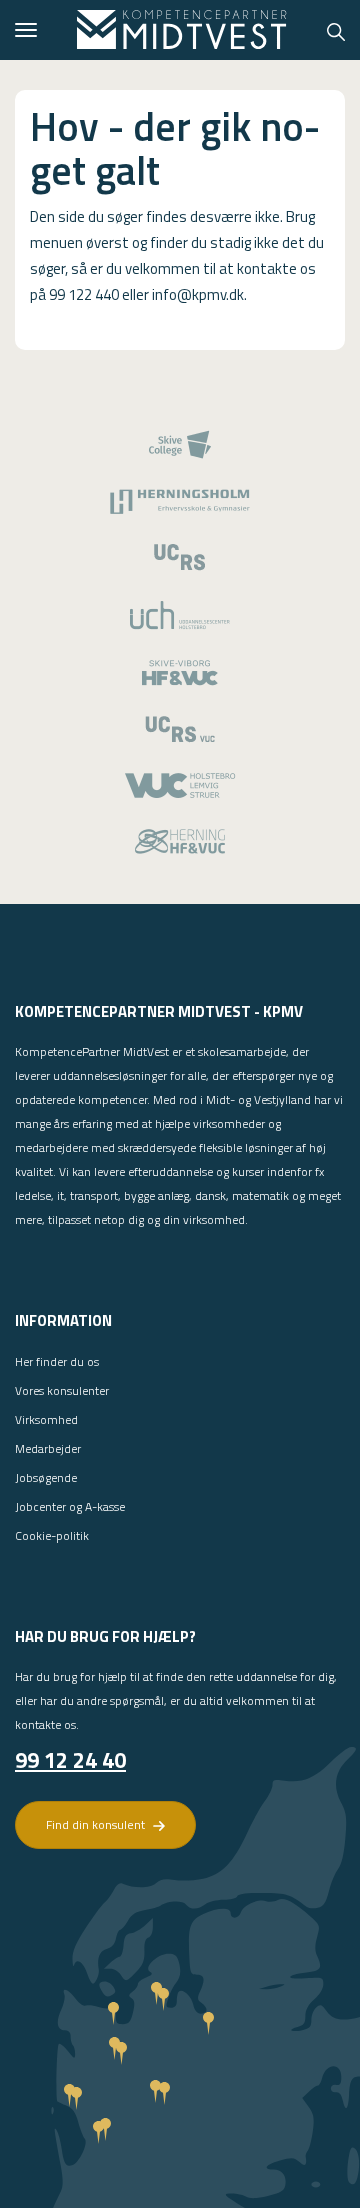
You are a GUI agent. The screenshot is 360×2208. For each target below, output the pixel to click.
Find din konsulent (97, 1824)
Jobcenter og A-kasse (70, 1506)
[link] (182, 30)
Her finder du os (57, 1361)
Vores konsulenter (62, 1390)
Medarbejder (48, 1448)
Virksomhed (46, 1419)
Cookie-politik (52, 1535)
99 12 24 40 (70, 1760)
